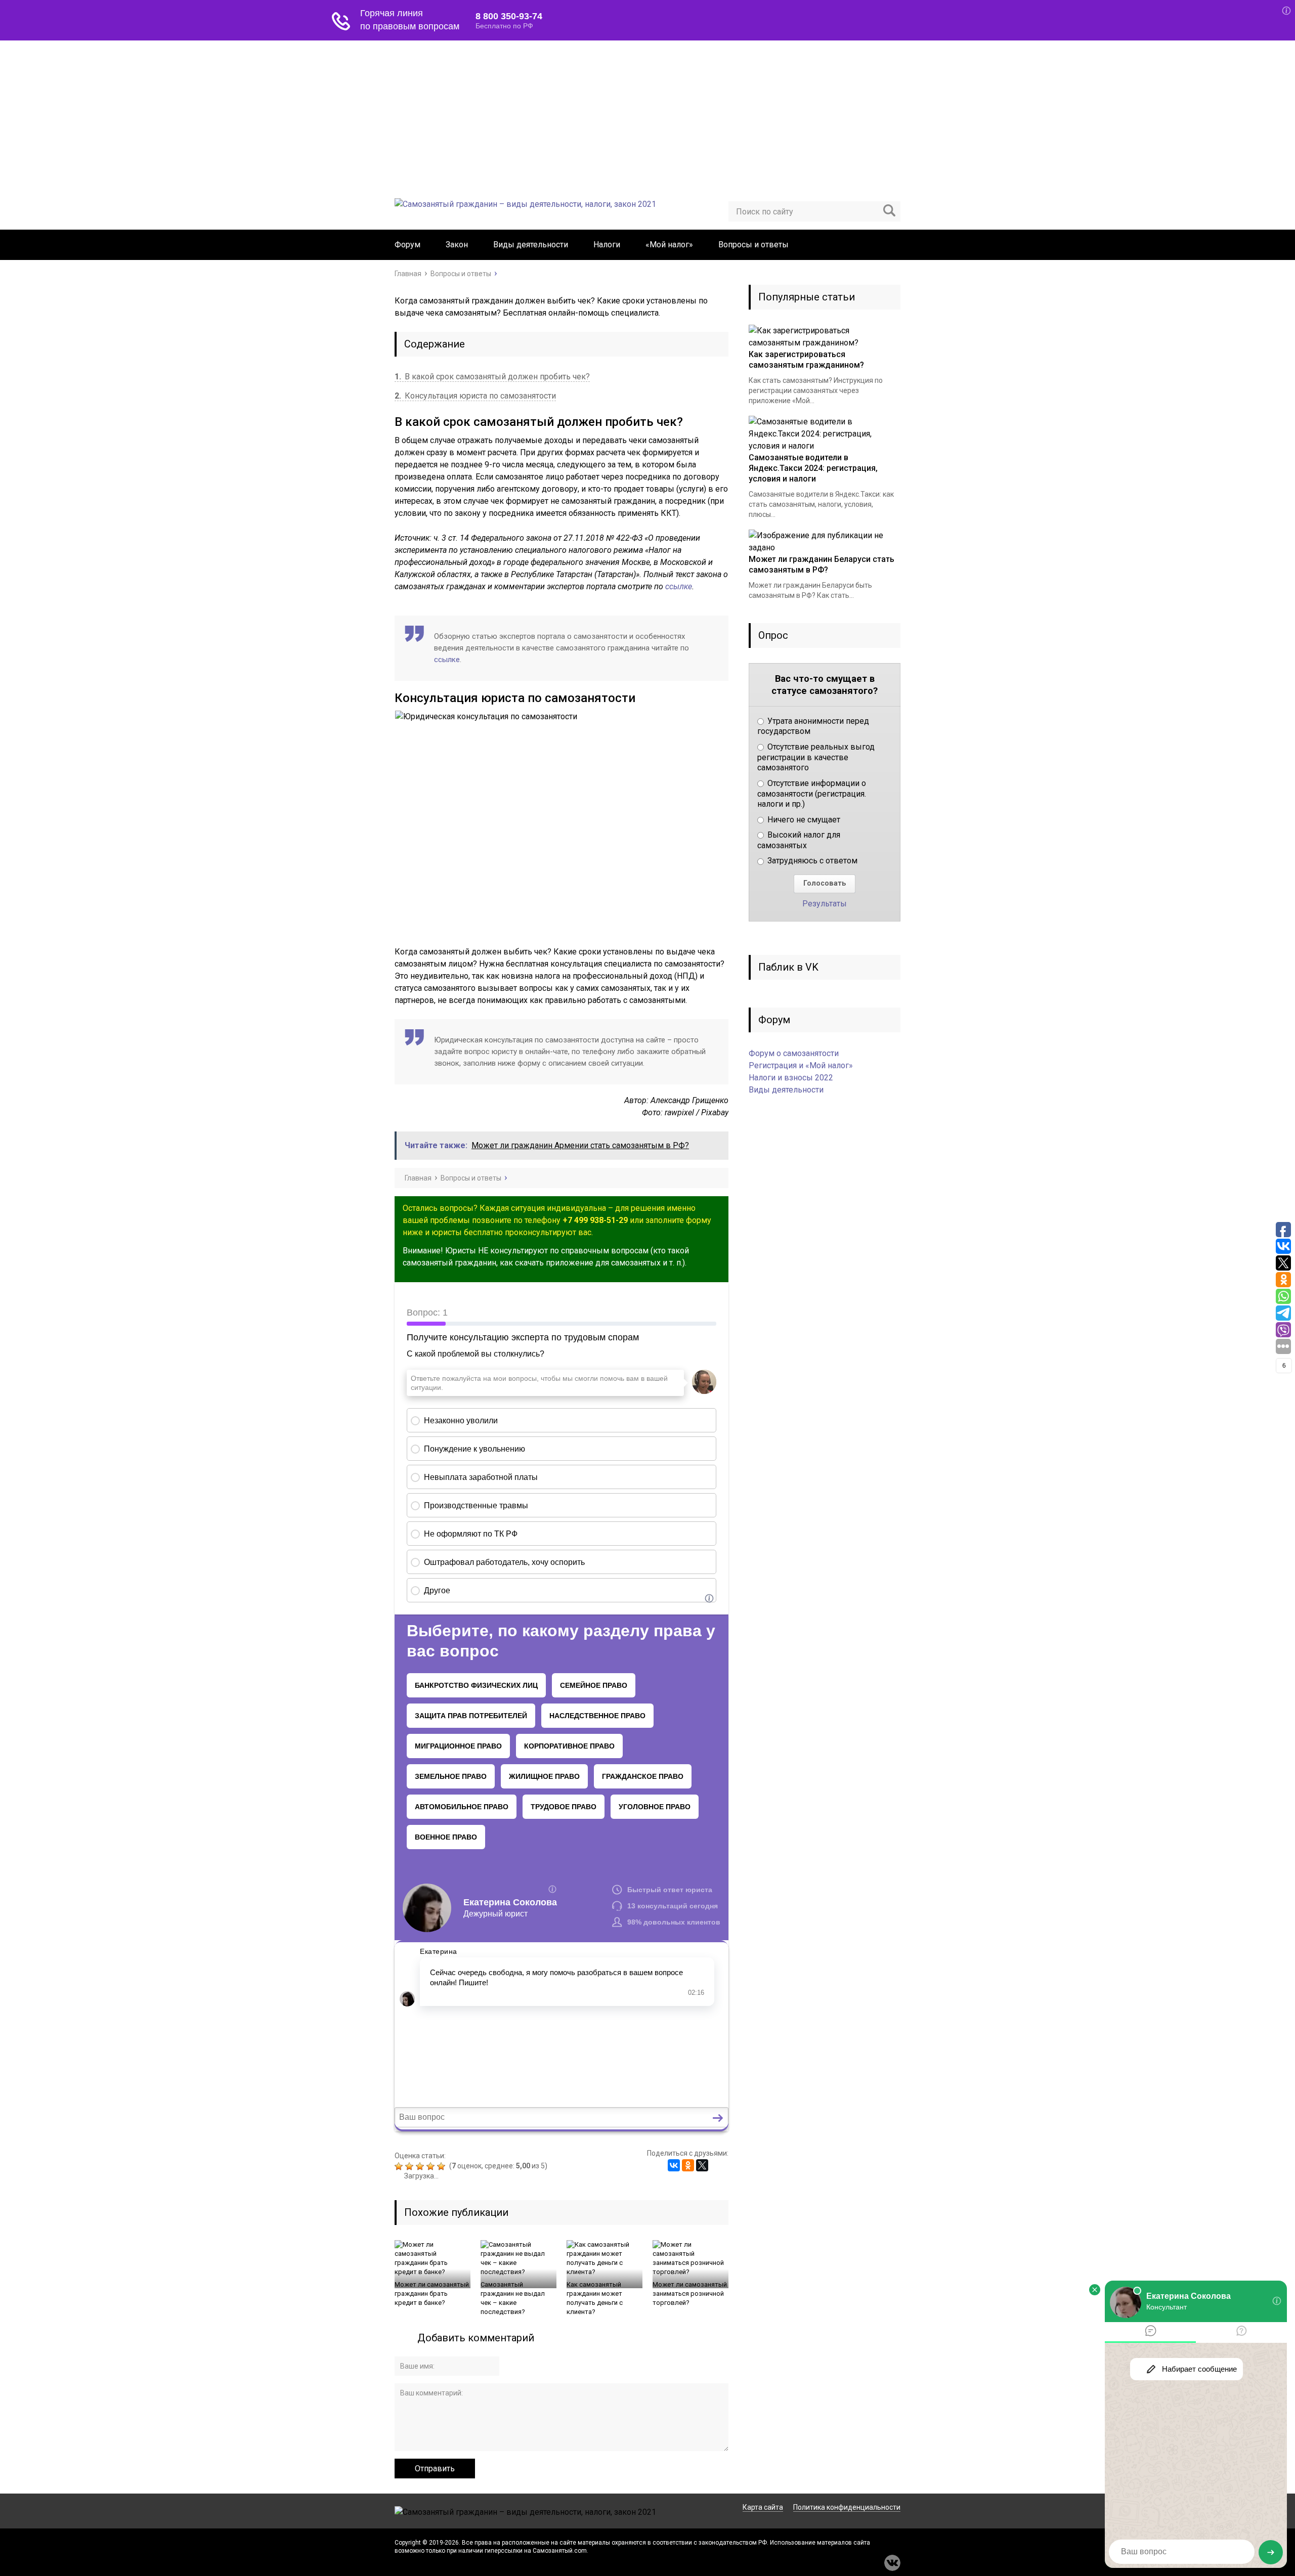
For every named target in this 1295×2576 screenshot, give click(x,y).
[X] (702, 2165)
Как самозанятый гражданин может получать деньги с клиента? (595, 2298)
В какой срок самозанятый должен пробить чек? (492, 377)
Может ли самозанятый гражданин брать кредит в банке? (432, 2294)
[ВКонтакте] (674, 2165)
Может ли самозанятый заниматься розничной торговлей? (690, 2294)
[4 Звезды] (432, 2166)
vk (892, 2563)
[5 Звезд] (442, 2166)
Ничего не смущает (803, 820)
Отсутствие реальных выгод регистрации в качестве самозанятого (816, 757)
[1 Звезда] (400, 2166)
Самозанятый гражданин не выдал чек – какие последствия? (513, 2298)
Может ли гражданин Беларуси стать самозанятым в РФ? (822, 564)
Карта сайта (763, 2507)
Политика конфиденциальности (847, 2507)
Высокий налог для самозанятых (799, 840)
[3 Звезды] (421, 2166)
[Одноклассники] (688, 2165)
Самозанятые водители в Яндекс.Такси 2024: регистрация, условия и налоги (813, 468)
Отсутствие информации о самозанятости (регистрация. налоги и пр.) (812, 794)
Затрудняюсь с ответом (811, 861)
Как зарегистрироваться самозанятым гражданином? (806, 360)
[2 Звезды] (411, 2166)
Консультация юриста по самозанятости (475, 396)
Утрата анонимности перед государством (813, 726)
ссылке (679, 586)
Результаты (825, 904)
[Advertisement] (647, 116)
